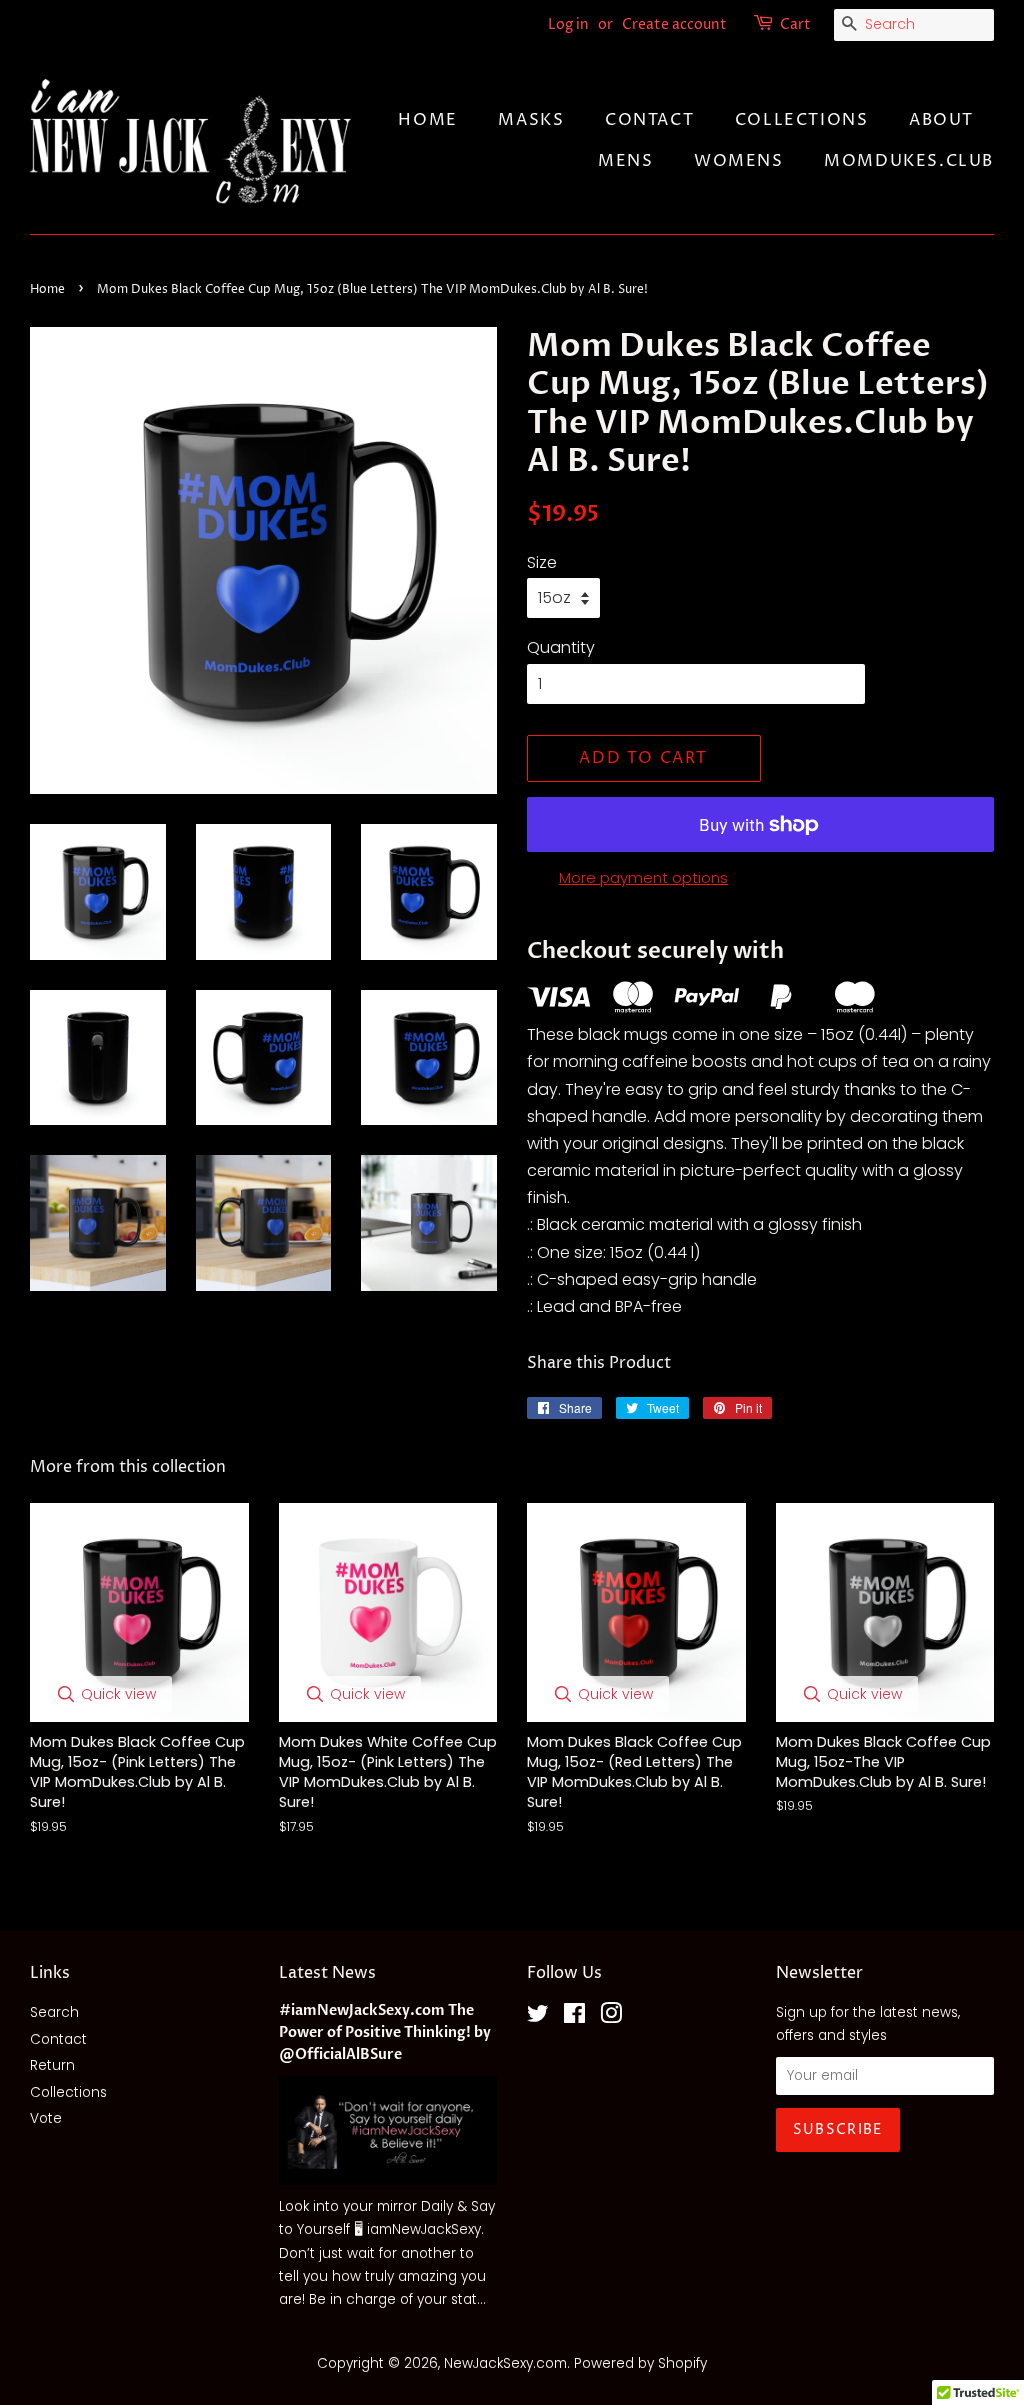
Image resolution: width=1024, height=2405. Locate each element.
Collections (802, 120)
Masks (531, 120)
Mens (625, 161)
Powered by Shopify (640, 2363)
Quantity (561, 647)
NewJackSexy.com (505, 2363)
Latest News (327, 1973)
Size (542, 562)
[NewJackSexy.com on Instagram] (611, 2017)
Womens (739, 161)
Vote (46, 2118)
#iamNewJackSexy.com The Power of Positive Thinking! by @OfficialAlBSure (385, 2033)
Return (52, 2065)
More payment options (643, 877)
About (941, 120)
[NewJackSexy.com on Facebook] (574, 2017)
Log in (568, 24)
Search (54, 2012)
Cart (795, 24)
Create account (674, 24)
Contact (649, 120)
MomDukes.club (909, 161)
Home (427, 120)
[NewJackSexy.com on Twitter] (538, 2017)
